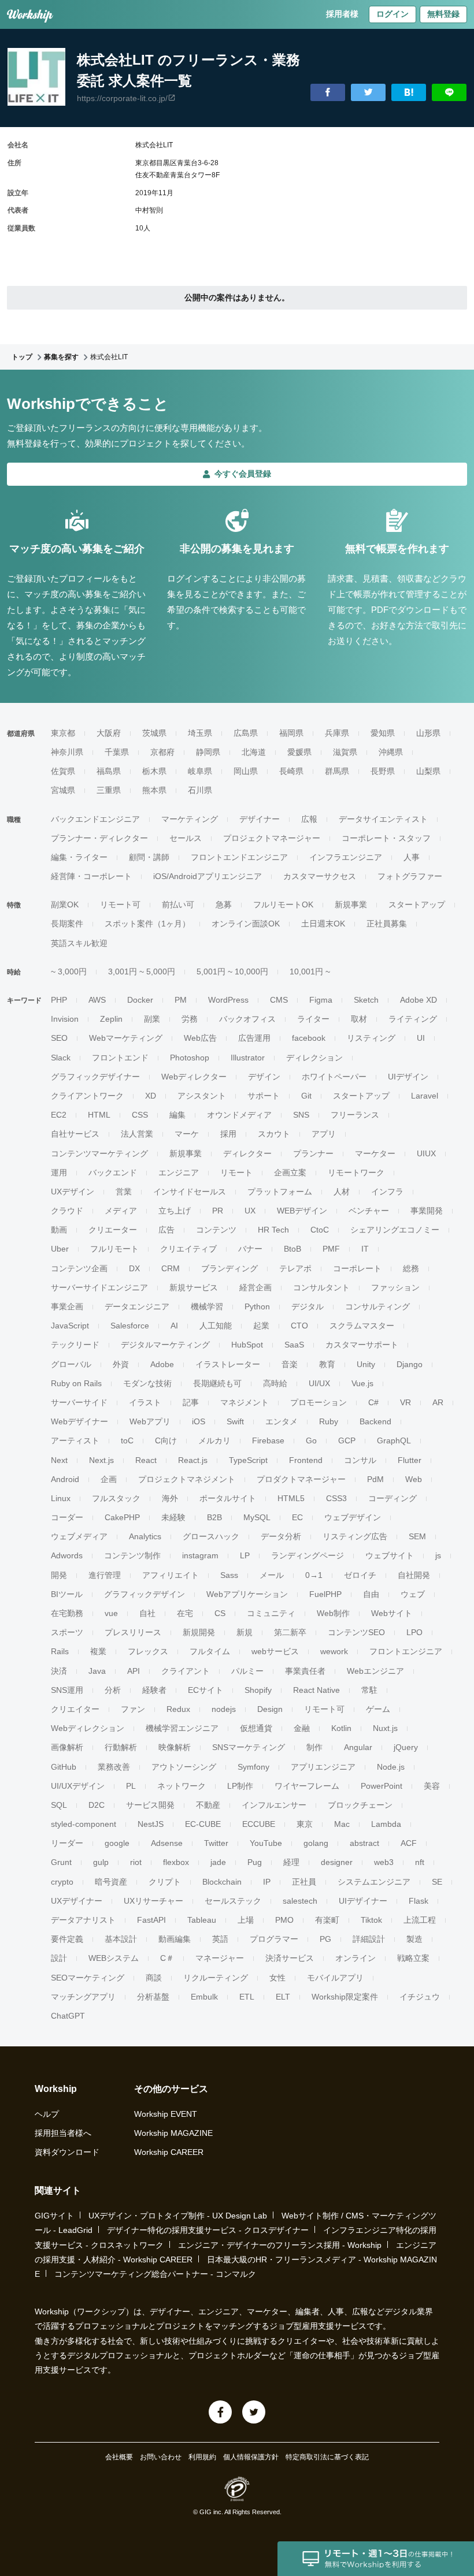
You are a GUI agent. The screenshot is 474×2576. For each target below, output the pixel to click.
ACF (409, 1843)
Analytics (145, 1536)
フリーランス (355, 1115)
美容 (432, 1786)
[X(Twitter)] (254, 2412)
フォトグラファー (410, 876)
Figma (321, 1000)
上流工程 (420, 1920)
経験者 (154, 1690)
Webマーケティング (126, 1038)
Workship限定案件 (345, 1997)
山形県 (428, 733)
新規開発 (199, 1632)
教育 (327, 1364)
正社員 (304, 1882)
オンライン (355, 1958)
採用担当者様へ (63, 2133)
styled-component (84, 1824)
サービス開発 (150, 1805)
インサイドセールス (190, 1192)
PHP (59, 1000)
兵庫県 (337, 733)
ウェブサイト (390, 1555)
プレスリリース (133, 1632)
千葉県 (117, 752)
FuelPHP (325, 1594)
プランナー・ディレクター (99, 838)
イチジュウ (420, 1997)
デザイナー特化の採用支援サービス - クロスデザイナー (208, 2230)
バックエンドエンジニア (95, 819)
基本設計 (121, 1939)
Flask (419, 1901)
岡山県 (246, 771)
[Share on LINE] (449, 92)
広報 (309, 819)
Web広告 (200, 1038)
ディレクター (247, 1153)
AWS (97, 1000)
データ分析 (281, 1536)
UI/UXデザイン (78, 1786)
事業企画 (67, 1306)
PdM (375, 1479)
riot (136, 1862)
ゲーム (378, 1709)
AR (438, 1402)
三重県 (109, 790)
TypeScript (248, 1460)
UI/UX (319, 1383)
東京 (305, 1824)
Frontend (306, 1460)
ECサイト (205, 1690)
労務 (190, 1019)
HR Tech (273, 1230)
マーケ (187, 1134)
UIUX (426, 1153)
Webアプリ (150, 1421)
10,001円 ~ (310, 971)
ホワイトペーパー (334, 1077)
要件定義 (67, 1939)
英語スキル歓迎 (79, 943)
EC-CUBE (203, 1824)
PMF (331, 1249)
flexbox (176, 1862)
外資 (121, 1364)
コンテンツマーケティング (99, 1153)
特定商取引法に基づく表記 (327, 2457)
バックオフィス (247, 1019)
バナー (250, 1249)
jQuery (406, 1747)
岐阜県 (200, 771)
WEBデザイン (302, 1211)
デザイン (264, 1077)
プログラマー (274, 1939)
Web (414, 1479)
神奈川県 (67, 752)
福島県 (109, 771)
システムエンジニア (374, 1882)
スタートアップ (417, 904)
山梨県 (428, 771)
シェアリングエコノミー (395, 1230)
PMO (284, 1920)
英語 (220, 1939)
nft (420, 1862)
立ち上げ (175, 1211)
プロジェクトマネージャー (272, 838)
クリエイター (75, 1709)
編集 (177, 1115)
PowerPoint (382, 1786)
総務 (411, 1268)
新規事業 (351, 904)
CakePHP (122, 1517)
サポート (264, 1096)
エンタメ (282, 1421)
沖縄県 (391, 752)
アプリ (324, 1134)
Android (65, 1479)
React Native (316, 1690)
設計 (59, 1958)
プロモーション (319, 1402)
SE (437, 1882)
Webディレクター (194, 1077)
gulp (101, 1862)
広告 (166, 1230)
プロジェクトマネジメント (187, 1479)
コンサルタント (321, 1287)
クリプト (165, 1882)
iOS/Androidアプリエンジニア (208, 876)
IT (365, 1249)
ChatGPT (68, 2016)
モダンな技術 (147, 1383)
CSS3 (336, 1498)
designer (337, 1862)
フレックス (148, 1651)
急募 (224, 904)
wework (334, 1651)
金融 (302, 1728)
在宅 (185, 1613)
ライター (313, 1019)
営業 (124, 1192)
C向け (166, 1440)
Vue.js (362, 1383)
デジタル (308, 1306)
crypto (62, 1882)
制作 (314, 1747)
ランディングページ (308, 1555)
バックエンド (113, 1172)
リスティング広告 (355, 1536)
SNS (301, 1115)
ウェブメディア (79, 1536)
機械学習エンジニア (182, 1728)
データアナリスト (83, 1920)
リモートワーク (356, 1172)
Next (59, 1460)
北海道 (254, 752)
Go (311, 1440)
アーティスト (75, 1440)
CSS (140, 1115)
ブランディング (229, 1268)
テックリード (75, 1345)
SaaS (294, 1345)
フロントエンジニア (406, 1651)
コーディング (392, 1498)
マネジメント (245, 1402)
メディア (121, 1211)
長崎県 (291, 771)
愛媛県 (299, 752)
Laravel (425, 1096)
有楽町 (327, 1920)
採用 (228, 1134)
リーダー (67, 1843)
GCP (347, 1440)
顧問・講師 (149, 857)
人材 (342, 1192)
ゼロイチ (360, 1575)
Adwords (67, 1555)
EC (297, 1517)
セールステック (233, 1901)
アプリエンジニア (323, 1767)
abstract (364, 1843)
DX (134, 1268)
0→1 (314, 1575)
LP (245, 1555)
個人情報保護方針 (251, 2457)
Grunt (61, 1862)
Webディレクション (88, 1728)
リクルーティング (216, 1978)
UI (421, 1038)
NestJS (151, 1824)
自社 (147, 1613)
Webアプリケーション (247, 1594)
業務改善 (114, 1767)
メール (272, 1575)
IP (267, 1882)
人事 (412, 857)
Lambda (386, 1824)
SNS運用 (67, 1690)
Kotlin (341, 1728)
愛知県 (383, 733)
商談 (154, 1978)
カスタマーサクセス (320, 876)
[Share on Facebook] (328, 92)
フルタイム (210, 1651)
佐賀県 (63, 771)
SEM (417, 1536)
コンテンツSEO (356, 1632)
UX (250, 1211)
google (117, 1843)
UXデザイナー (77, 1901)
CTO (299, 1326)
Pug (255, 1862)
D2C (97, 1805)
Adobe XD (419, 1000)
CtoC (320, 1230)
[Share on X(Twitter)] (368, 92)
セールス (186, 838)
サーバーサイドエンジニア (99, 1287)
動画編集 (175, 1939)
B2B (214, 1517)
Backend (375, 1421)
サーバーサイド (79, 1402)
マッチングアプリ (83, 1997)
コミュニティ (271, 1613)
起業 (261, 1326)
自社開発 (414, 1575)
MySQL (257, 1517)
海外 (170, 1498)
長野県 (383, 771)
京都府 (162, 752)
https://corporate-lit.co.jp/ (122, 98)
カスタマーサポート (362, 1345)
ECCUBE (259, 1824)
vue (111, 1613)
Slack (61, 1058)
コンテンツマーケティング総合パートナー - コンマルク (155, 2274)
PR (218, 1211)
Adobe (162, 1364)
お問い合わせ (161, 2457)
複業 (98, 1651)
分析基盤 (153, 1997)
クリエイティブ (188, 1249)
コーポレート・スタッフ (386, 838)
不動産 (208, 1805)
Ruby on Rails (76, 1383)
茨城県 (154, 733)
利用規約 (202, 2457)
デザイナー (260, 819)
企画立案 (290, 1172)
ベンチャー (369, 1211)
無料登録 (443, 14)
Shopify (258, 1690)
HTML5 (291, 1498)
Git (306, 1096)
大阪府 (109, 733)
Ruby (329, 1421)
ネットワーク (182, 1786)
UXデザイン (73, 1192)
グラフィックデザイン (145, 1594)
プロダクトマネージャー (301, 1479)
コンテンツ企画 (79, 1268)
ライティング (413, 1019)
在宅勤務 (67, 1613)
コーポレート (357, 1268)
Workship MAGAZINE (173, 2133)
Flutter (410, 1460)
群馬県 (337, 771)
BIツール (67, 1594)
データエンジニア (137, 1306)
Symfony (253, 1767)
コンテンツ (216, 1230)
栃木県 (154, 771)
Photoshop (190, 1058)
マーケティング (190, 819)
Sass (229, 1575)
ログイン (392, 14)
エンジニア (179, 1172)
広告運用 (254, 1038)
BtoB (292, 1249)
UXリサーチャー (153, 1901)
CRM (171, 1268)
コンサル (360, 1460)
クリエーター (113, 1230)
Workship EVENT (166, 2114)
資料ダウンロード (67, 2152)
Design (270, 1709)
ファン (133, 1709)
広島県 (246, 733)
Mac (342, 1824)
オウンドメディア (239, 1115)
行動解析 (121, 1747)
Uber (60, 1249)
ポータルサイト (228, 1498)
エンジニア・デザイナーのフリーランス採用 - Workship (280, 2245)
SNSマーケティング (249, 1747)
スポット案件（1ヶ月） (147, 924)
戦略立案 (413, 1958)
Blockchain (222, 1882)
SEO (59, 1038)
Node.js (391, 1767)
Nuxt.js (385, 1728)
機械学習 (207, 1306)
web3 (384, 1862)
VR (406, 1402)
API (134, 1671)
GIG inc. (211, 2512)
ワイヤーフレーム (307, 1786)
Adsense (167, 1843)
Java (97, 1671)
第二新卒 (290, 1632)
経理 (291, 1862)
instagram (200, 1555)
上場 (246, 1920)
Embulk (204, 1997)
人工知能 (216, 1326)
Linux (61, 1498)
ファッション (395, 1287)
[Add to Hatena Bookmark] (409, 92)
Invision (65, 1019)
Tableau (202, 1920)
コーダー (67, 1517)
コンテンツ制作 (132, 1555)
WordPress (228, 1000)
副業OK (65, 904)
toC (127, 1440)
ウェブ (413, 1594)
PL (131, 1786)
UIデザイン (408, 1077)
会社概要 (119, 2457)
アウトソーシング (184, 1767)
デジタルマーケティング (165, 1345)
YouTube (266, 1843)
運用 (59, 1172)
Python (257, 1306)
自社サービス (75, 1134)
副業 (152, 1019)
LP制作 (240, 1786)
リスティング (371, 1038)
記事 (191, 1402)
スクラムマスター (362, 1326)
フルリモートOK (283, 904)
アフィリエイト (171, 1575)
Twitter (216, 1843)
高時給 (275, 1383)
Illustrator (248, 1058)
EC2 (59, 1115)
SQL (59, 1805)
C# (373, 1402)
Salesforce (130, 1326)
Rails (60, 1651)
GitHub (64, 1767)
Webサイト (392, 1613)
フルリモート (114, 1249)
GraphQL (394, 1440)
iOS (199, 1421)
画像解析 (67, 1747)
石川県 (200, 790)
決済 (59, 1671)
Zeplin (111, 1019)
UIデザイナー (363, 1901)
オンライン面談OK (246, 924)
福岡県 (291, 733)
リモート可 (120, 904)
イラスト (145, 1402)
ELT (283, 1997)
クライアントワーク (87, 1096)
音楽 (290, 1364)
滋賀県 (345, 752)
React (146, 1460)
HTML (99, 1115)
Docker (140, 1000)
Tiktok (371, 1920)
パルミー (247, 1671)
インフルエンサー (274, 1805)
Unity (366, 1364)
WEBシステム (114, 1958)
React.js (193, 1460)
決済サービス (290, 1958)
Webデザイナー (79, 1421)
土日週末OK (323, 924)
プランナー (313, 1153)
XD (151, 1096)
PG (325, 1939)
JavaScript (70, 1326)
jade (218, 1862)
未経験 (173, 1517)
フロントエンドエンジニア (239, 857)
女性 (277, 1978)
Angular (358, 1747)
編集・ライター (79, 857)
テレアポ (295, 1268)
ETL (247, 1997)
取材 (359, 1019)
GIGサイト (54, 2216)
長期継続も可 (217, 1383)
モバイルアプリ (335, 1978)
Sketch (366, 1000)
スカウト (274, 1134)
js (438, 1555)
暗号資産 (111, 1882)
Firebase (268, 1440)
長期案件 (67, 924)
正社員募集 (387, 924)
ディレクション (314, 1058)
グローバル (71, 1364)
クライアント (186, 1671)
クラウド (67, 1211)
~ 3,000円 (69, 971)
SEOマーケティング (88, 1978)
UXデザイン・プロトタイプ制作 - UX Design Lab (178, 2216)
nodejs (224, 1709)
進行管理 (105, 1575)
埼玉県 (200, 733)
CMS (279, 1000)
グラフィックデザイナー (95, 1077)
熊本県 (154, 790)
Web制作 (333, 1613)
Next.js (101, 1460)
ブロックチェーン (360, 1805)
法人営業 (137, 1134)
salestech (300, 1901)
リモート (236, 1172)
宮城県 (63, 790)
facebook (309, 1038)
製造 (414, 1939)
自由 (371, 1594)
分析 (113, 1690)
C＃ (167, 1958)
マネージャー (220, 1958)
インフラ (387, 1192)
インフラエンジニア (346, 857)
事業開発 (427, 1211)
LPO (414, 1632)
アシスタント (202, 1096)
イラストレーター (228, 1364)
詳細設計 (369, 1939)
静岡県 (208, 752)
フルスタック (116, 1498)
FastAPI (151, 1920)
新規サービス (194, 1287)
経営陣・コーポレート (91, 876)
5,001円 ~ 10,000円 (232, 971)
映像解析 (175, 1747)
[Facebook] (220, 2412)
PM (181, 1000)
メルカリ (214, 1440)
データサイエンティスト (383, 819)
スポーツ (67, 1632)
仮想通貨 (256, 1728)
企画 (109, 1479)
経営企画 (255, 1287)
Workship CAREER (169, 2152)
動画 (59, 1230)
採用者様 (342, 14)
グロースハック (211, 1536)
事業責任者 (305, 1671)
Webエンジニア (375, 1671)
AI (174, 1326)
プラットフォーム (280, 1192)
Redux (178, 1709)
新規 (245, 1632)
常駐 (369, 1690)
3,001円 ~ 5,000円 (142, 971)
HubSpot (247, 1345)
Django (410, 1364)
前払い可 (178, 904)
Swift (235, 1421)
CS (220, 1613)
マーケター (375, 1153)
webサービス (275, 1651)
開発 (59, 1575)
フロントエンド (120, 1058)
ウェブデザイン (353, 1517)
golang (316, 1843)
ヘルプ (47, 2114)
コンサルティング (377, 1306)
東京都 (63, 733)
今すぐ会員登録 (243, 474)
